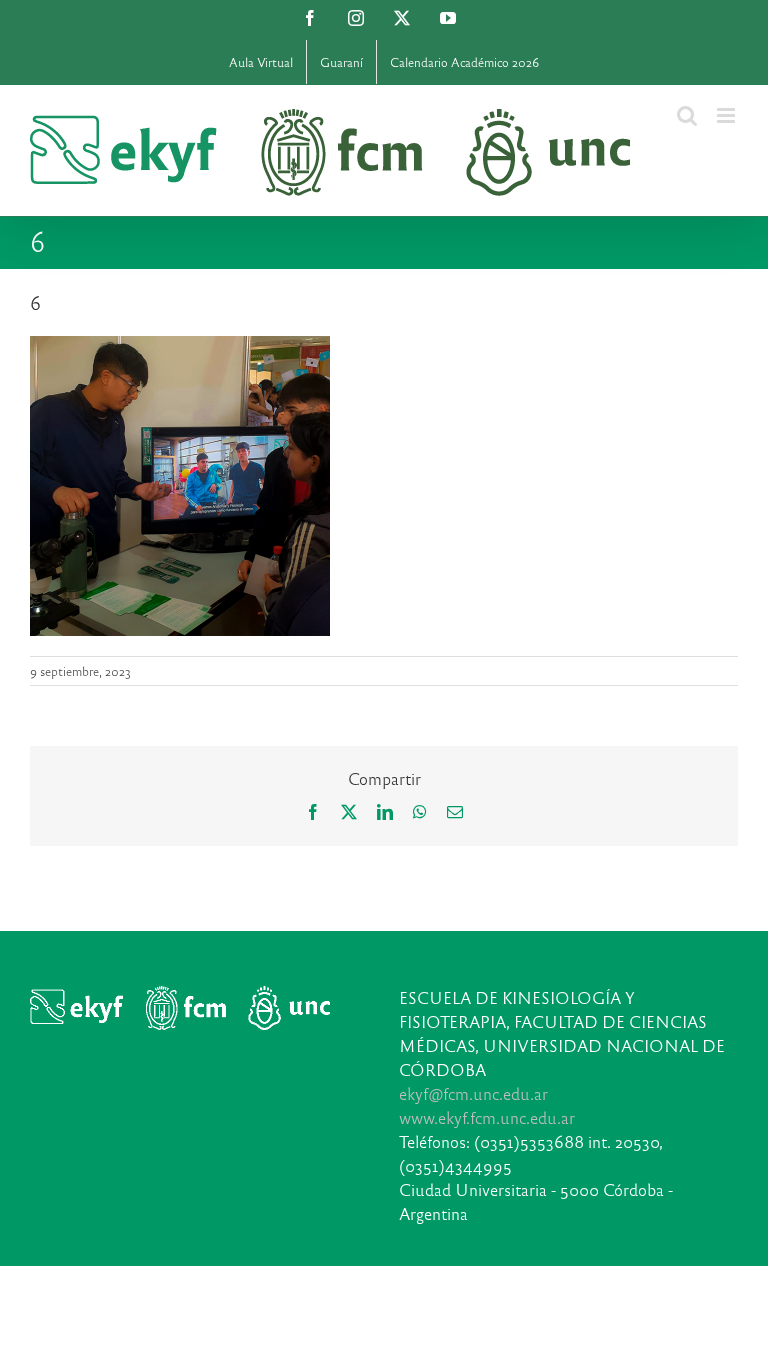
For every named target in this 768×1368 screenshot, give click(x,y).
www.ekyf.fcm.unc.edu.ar (487, 1117)
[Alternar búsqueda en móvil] (687, 115)
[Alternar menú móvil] (727, 115)
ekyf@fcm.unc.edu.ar (473, 1093)
